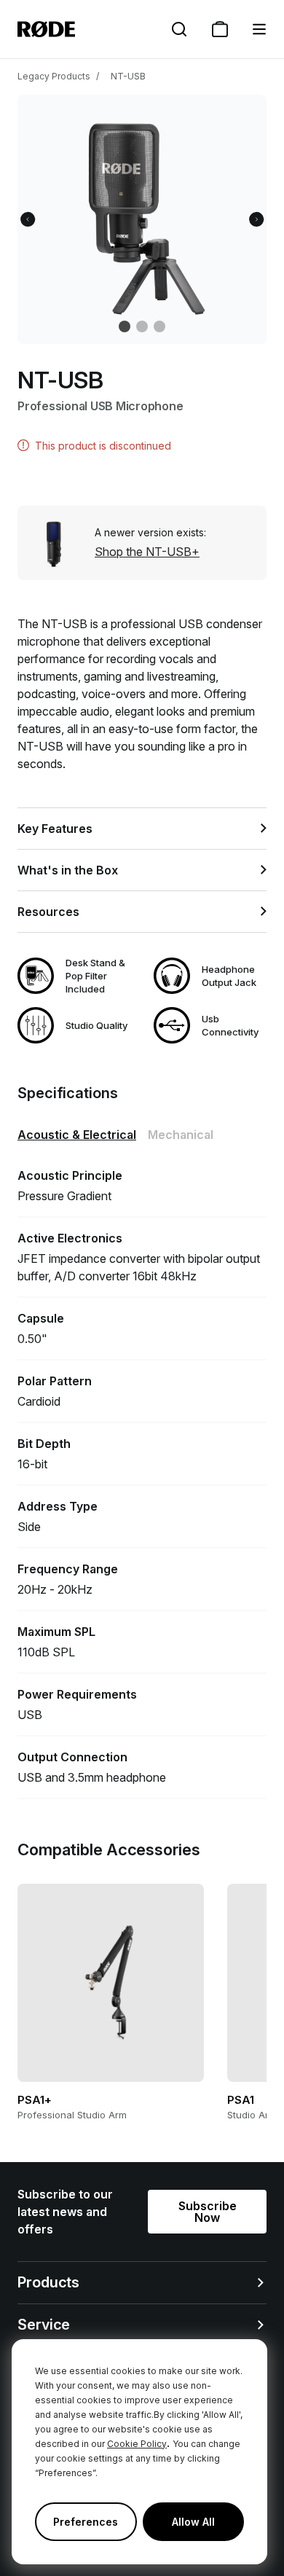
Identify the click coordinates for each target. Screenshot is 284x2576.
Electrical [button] (77, 1135)
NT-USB (128, 76)
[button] (259, 29)
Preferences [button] (86, 2522)
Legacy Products (54, 76)
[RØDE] (46, 29)
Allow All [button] (193, 2522)
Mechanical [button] (181, 1135)
